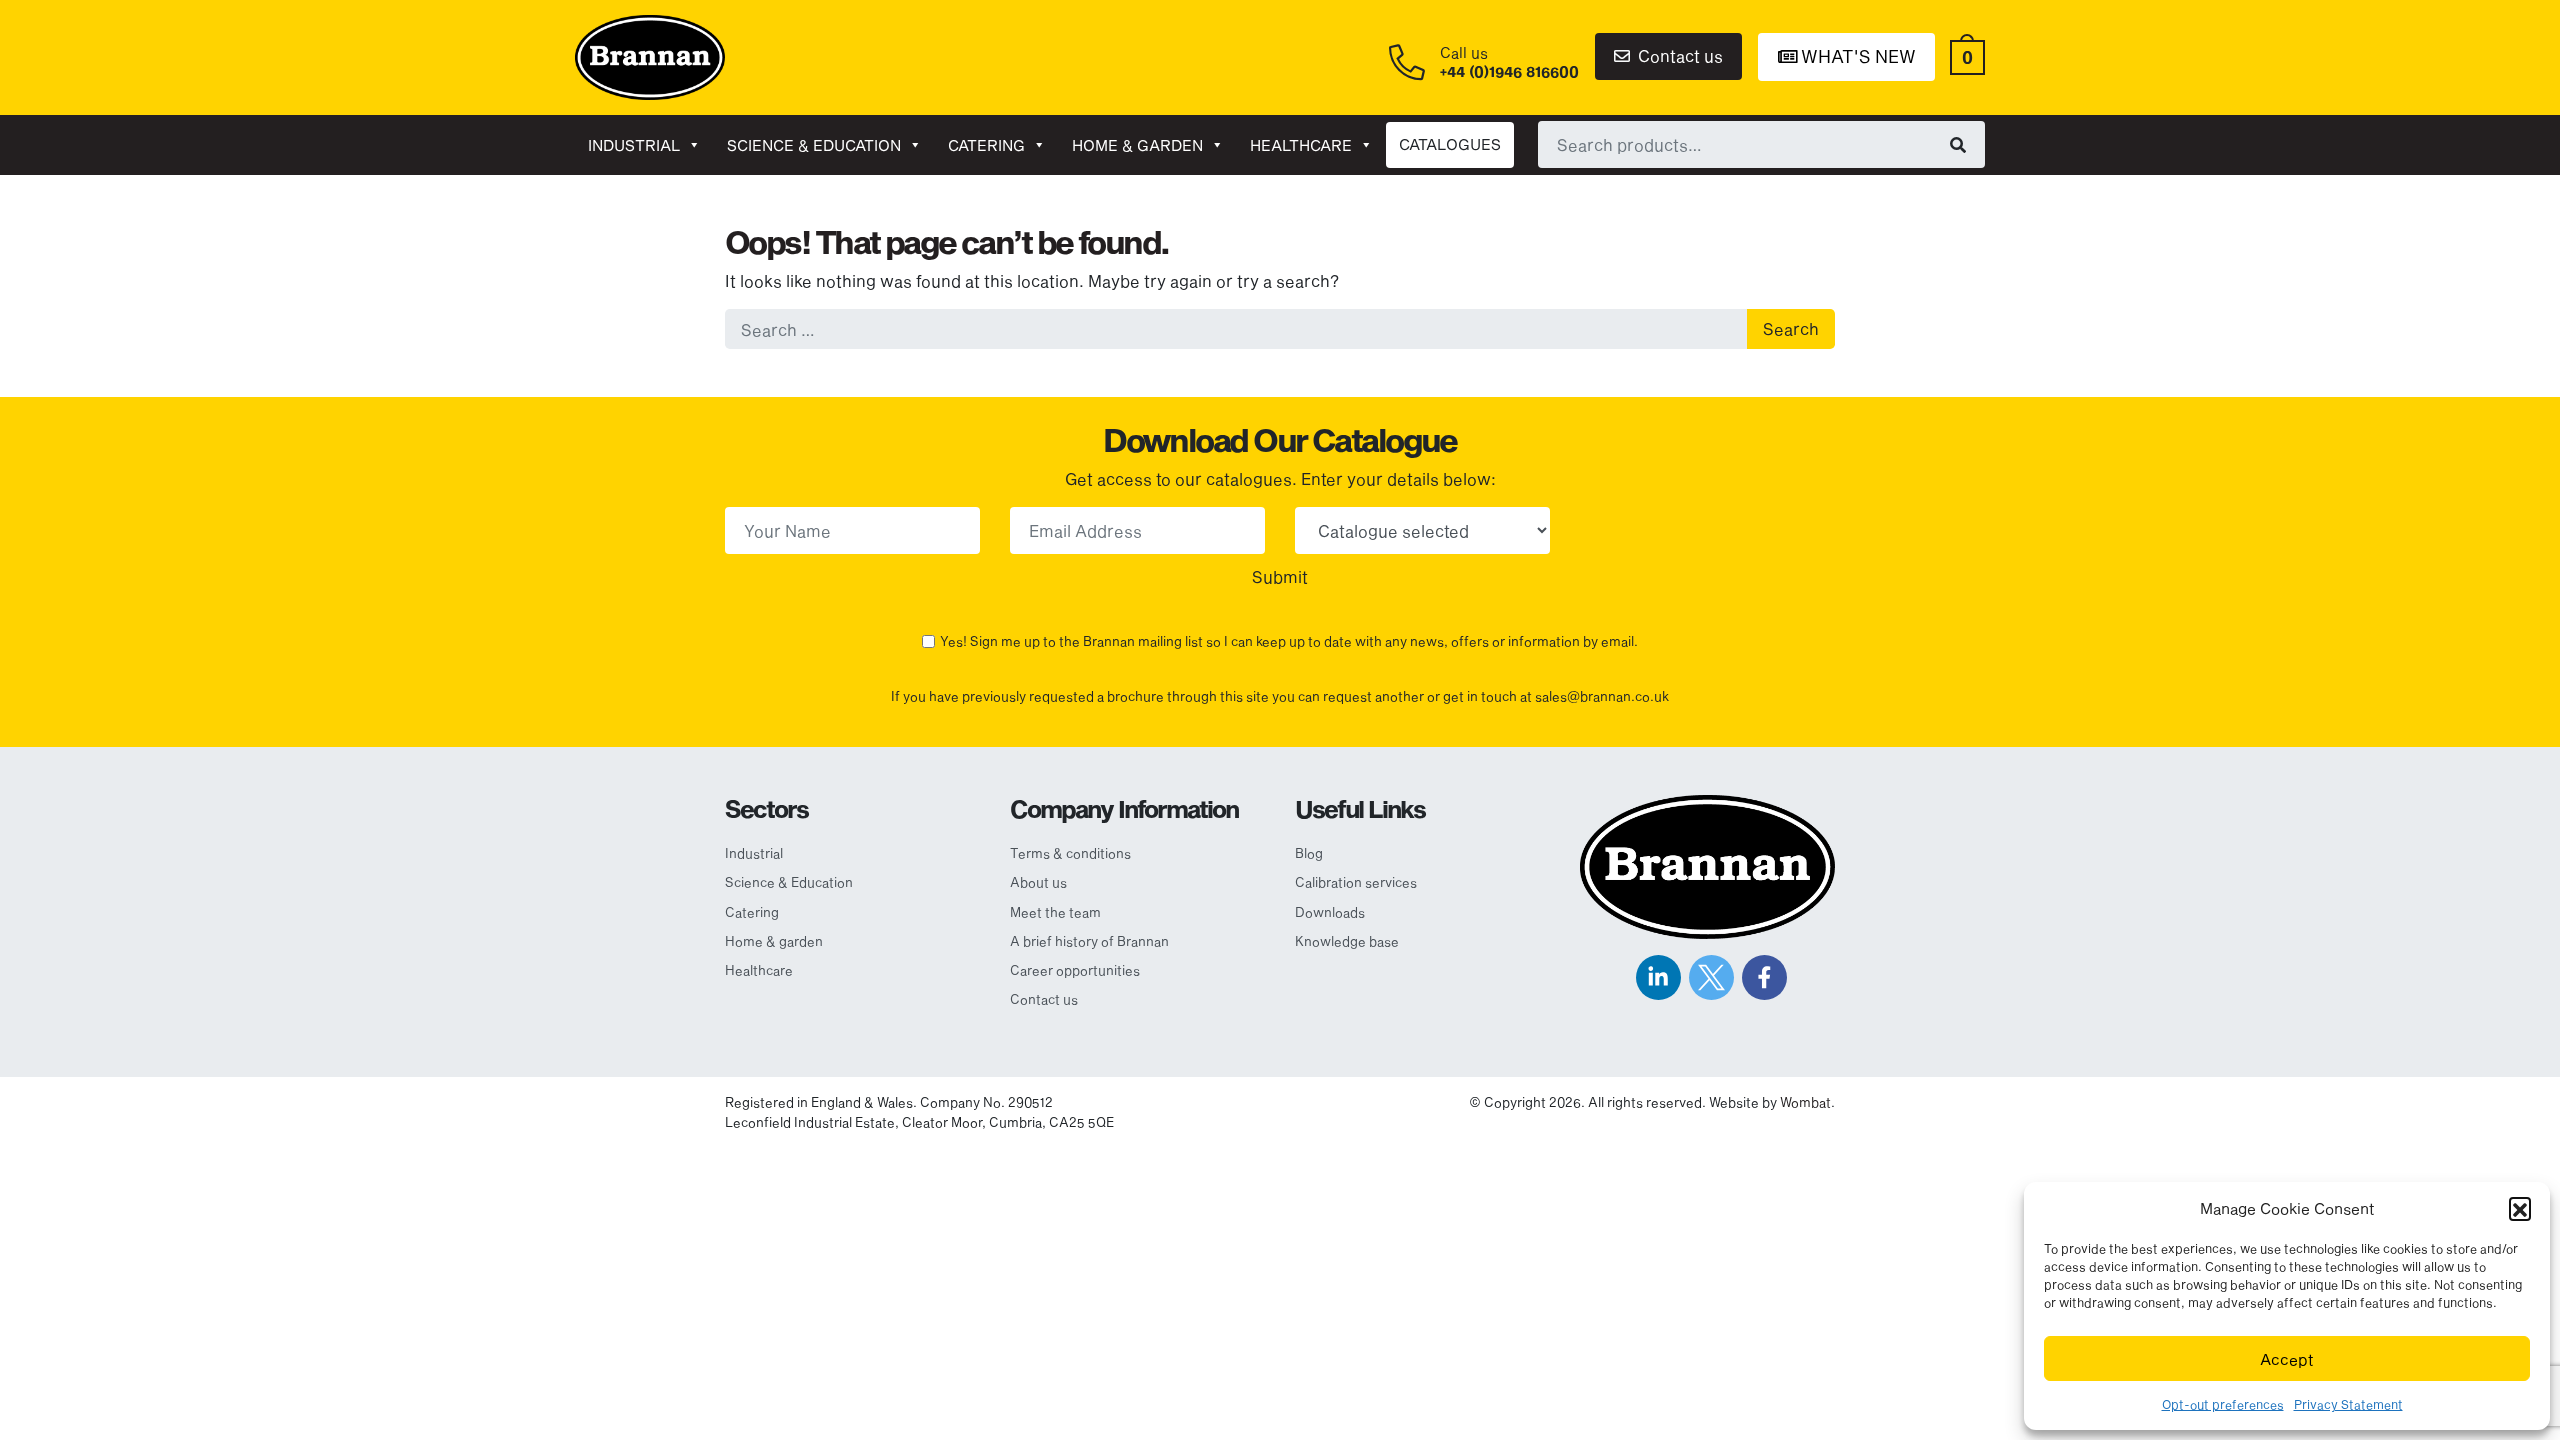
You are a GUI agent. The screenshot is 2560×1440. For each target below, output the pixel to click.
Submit (1280, 576)
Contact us (1678, 55)
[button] (2520, 1208)
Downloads (1330, 912)
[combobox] (1761, 144)
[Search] (1958, 144)
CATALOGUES (1450, 144)
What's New (1856, 56)
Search (1791, 328)
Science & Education (814, 145)
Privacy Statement (2348, 1404)
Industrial (634, 145)
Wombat (1805, 1102)
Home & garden (1137, 145)
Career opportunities (1075, 970)
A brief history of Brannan (1089, 941)
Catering (986, 145)
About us (1038, 882)
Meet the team (1055, 912)
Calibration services (1356, 882)
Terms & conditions (1070, 853)
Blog (1309, 853)
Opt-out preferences (2223, 1404)
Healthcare (1301, 145)
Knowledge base (1347, 941)
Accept (2287, 1359)
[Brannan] (650, 55)
